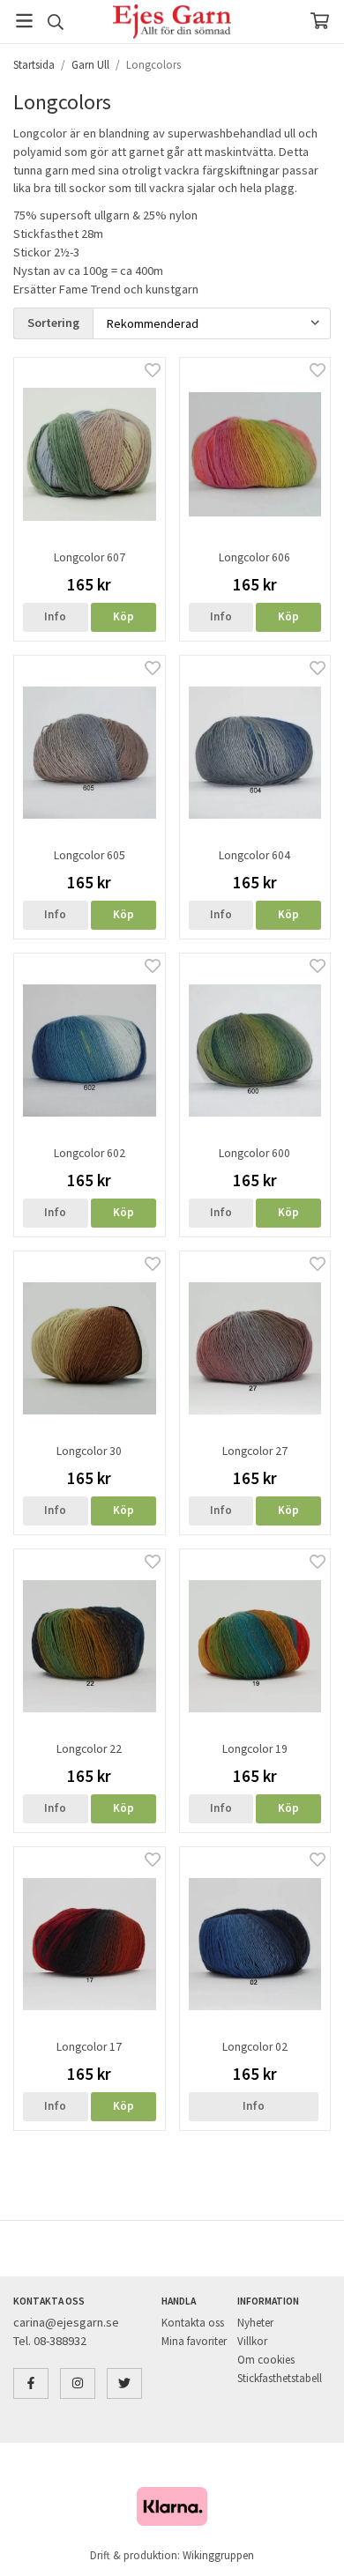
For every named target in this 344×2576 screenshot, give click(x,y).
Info (55, 616)
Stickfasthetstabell (280, 2378)
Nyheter (255, 2323)
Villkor (252, 2341)
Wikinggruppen (218, 2555)
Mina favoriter (194, 2341)
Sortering (53, 323)
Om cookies (266, 2360)
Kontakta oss (193, 2323)
